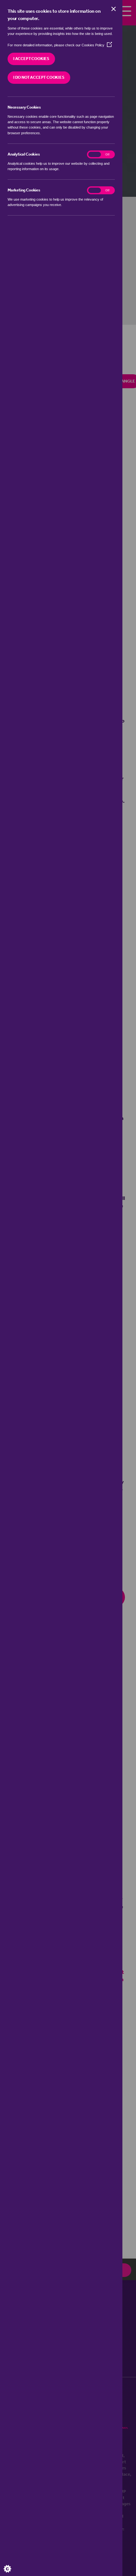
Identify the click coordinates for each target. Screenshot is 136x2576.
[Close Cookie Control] (114, 9)
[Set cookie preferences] (13, 2563)
